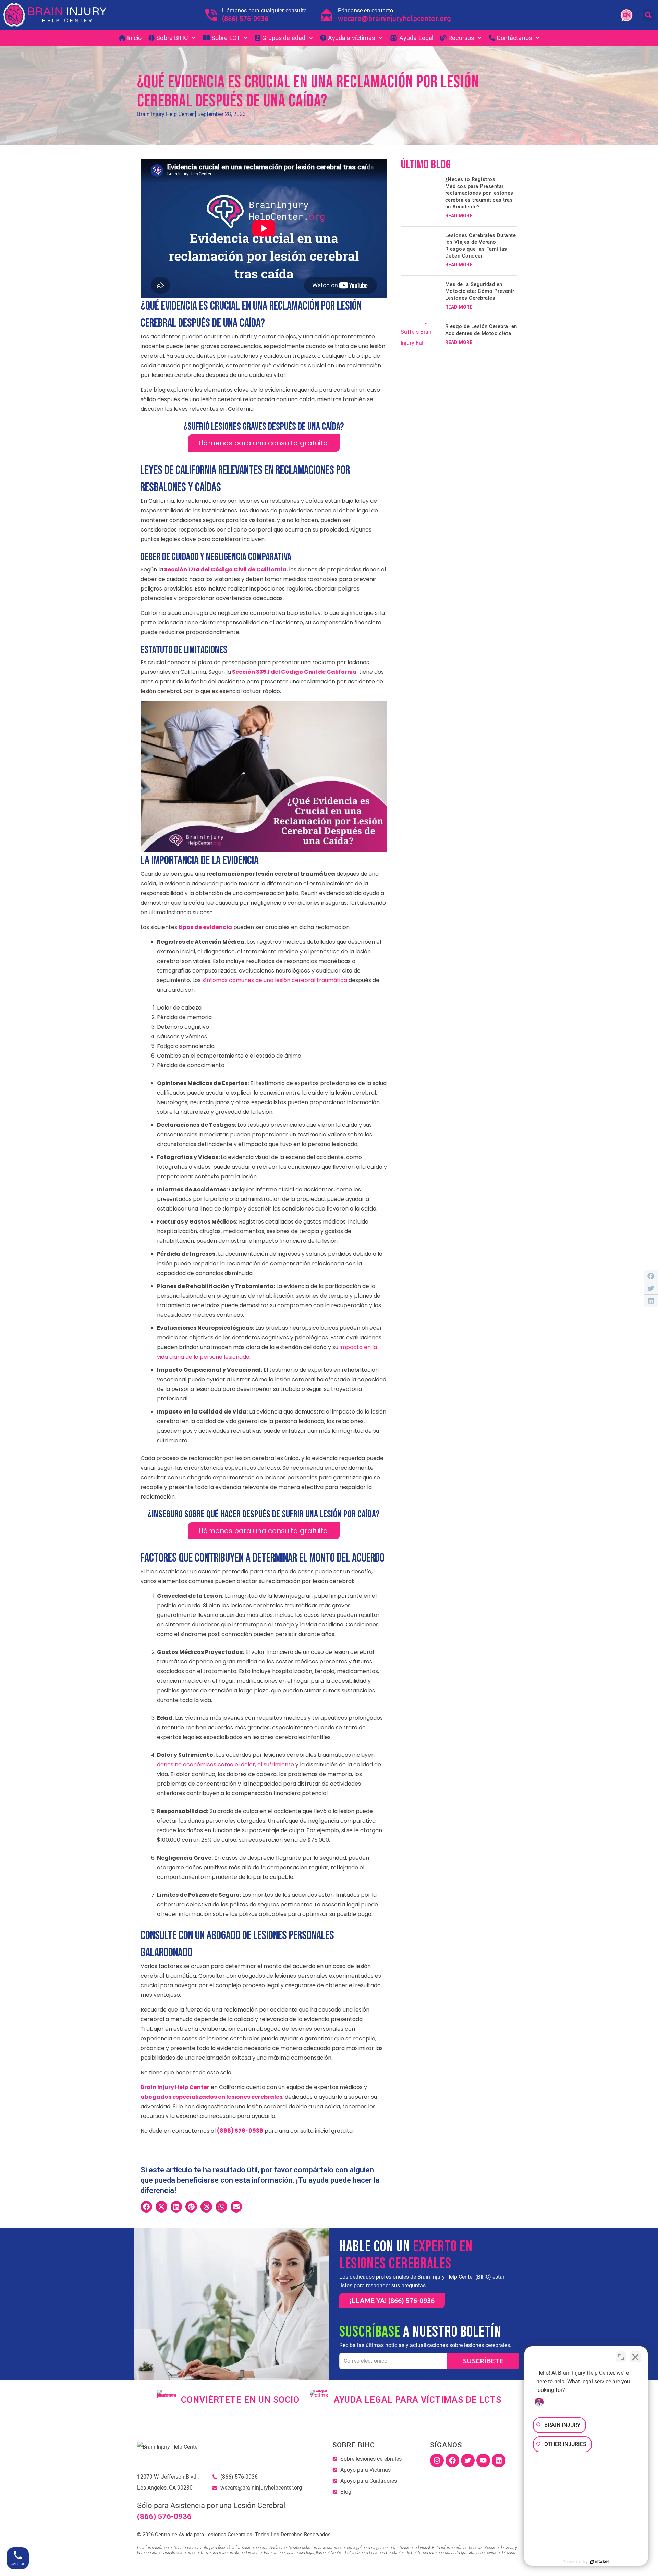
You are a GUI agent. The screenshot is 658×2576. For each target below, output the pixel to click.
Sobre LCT (226, 38)
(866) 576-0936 (245, 18)
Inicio (135, 38)
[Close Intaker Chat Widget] (635, 2357)
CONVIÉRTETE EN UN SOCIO (240, 2400)
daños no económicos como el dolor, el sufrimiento (226, 1764)
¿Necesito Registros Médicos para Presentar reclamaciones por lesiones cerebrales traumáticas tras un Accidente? (479, 193)
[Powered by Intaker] (600, 2562)
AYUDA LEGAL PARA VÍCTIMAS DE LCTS (418, 2400)
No (317, 70)
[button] (649, 15)
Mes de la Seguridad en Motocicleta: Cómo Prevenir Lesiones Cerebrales (480, 291)
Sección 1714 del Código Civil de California (225, 569)
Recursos (461, 38)
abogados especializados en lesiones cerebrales (211, 2097)
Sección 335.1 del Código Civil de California (294, 672)
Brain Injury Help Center (175, 2087)
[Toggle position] (621, 2357)
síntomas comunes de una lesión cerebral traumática (274, 980)
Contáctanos (514, 38)
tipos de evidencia (205, 927)
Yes (340, 70)
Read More (459, 216)
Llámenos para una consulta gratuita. (264, 443)
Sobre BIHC (172, 38)
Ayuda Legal (416, 38)
